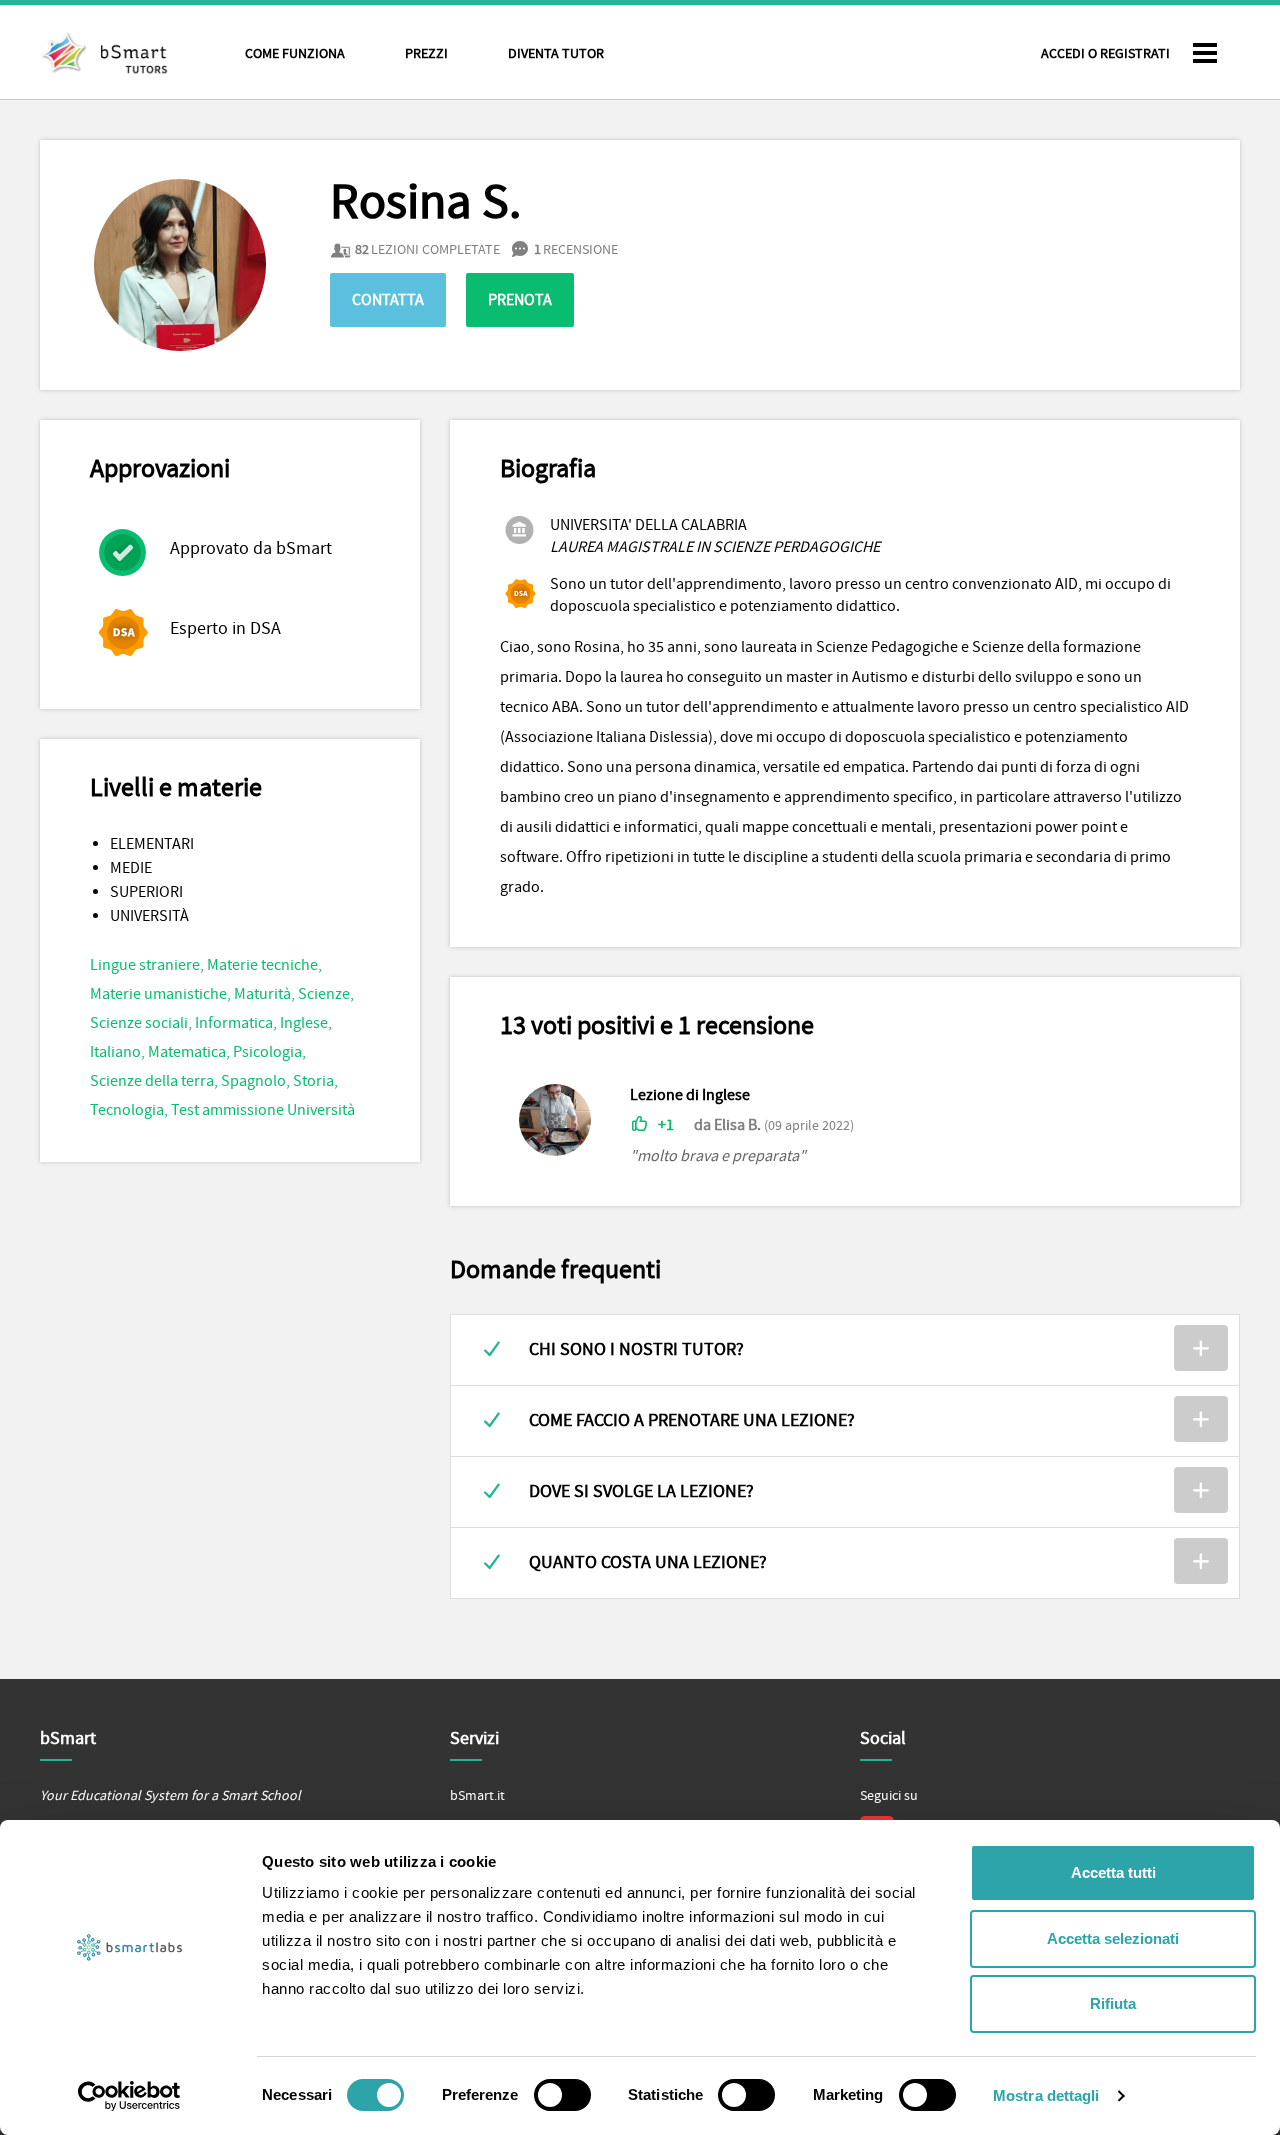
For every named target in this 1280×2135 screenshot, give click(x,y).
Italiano (115, 1052)
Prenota (520, 300)
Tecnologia (127, 1110)
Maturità (262, 994)
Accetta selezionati (1113, 1938)
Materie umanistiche (158, 994)
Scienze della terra (152, 1081)
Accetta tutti (1113, 1872)
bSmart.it (477, 1796)
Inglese (304, 1023)
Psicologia (267, 1052)
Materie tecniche (262, 965)
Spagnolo (253, 1081)
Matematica (187, 1052)
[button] (845, 1350)
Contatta (388, 300)
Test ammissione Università (263, 1110)
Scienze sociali (139, 1023)
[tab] (845, 1350)
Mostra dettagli (1046, 2095)
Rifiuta (1113, 2003)
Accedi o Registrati (1105, 54)
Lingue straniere (145, 965)
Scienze (324, 994)
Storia (313, 1081)
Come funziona (295, 54)
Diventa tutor (556, 54)
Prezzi (426, 54)
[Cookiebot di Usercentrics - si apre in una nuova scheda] (129, 2096)
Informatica (234, 1023)
